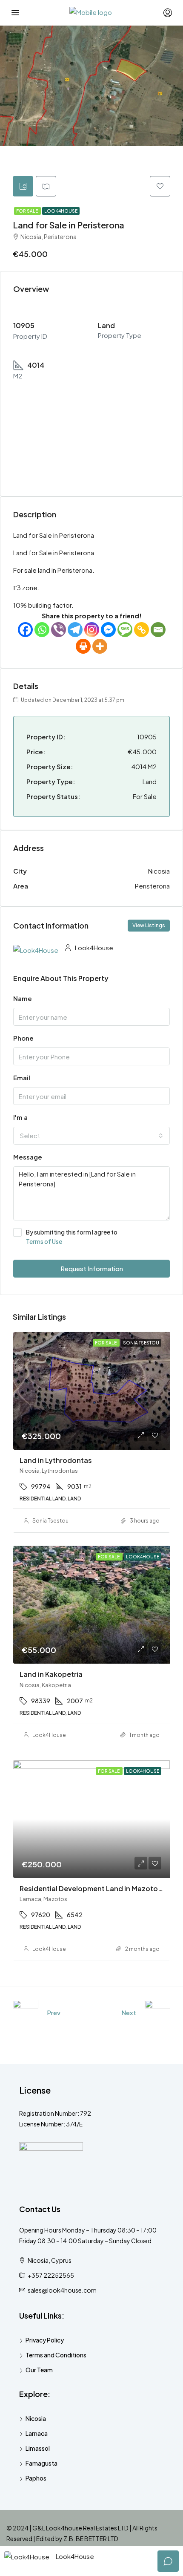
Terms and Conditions (56, 2355)
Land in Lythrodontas (56, 1460)
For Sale (27, 211)
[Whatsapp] (42, 630)
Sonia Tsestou (50, 1521)
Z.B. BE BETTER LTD (91, 2538)
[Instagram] (92, 630)
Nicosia (36, 2418)
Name (23, 998)
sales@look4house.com (62, 2290)
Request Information (92, 1268)
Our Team (39, 2370)
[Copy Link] (142, 630)
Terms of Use (44, 1241)
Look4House (61, 211)
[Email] (158, 630)
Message (28, 1157)
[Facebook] (25, 630)
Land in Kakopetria (51, 1674)
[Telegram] (75, 630)
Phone (23, 1038)
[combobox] (91, 1136)
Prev (54, 2012)
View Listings (149, 925)
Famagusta (41, 2463)
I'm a (20, 1117)
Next (129, 2012)
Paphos (36, 2478)
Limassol (38, 2448)
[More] (100, 646)
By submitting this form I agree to (72, 1237)
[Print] (83, 646)
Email (22, 1077)
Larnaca (37, 2433)
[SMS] (125, 630)
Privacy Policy (45, 2340)
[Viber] (59, 630)
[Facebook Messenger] (108, 630)
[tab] (23, 186)
